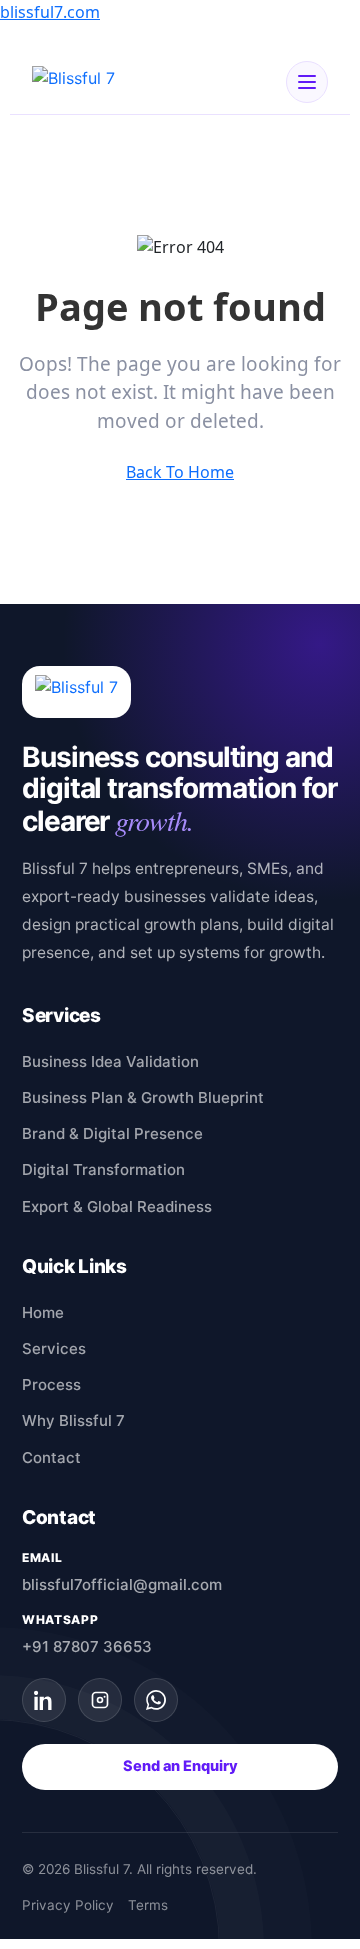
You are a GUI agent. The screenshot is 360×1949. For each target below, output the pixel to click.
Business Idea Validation (110, 1061)
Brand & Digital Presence (112, 1133)
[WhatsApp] (156, 1700)
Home (43, 1312)
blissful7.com (50, 12)
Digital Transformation (103, 1169)
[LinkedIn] (44, 1700)
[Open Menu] (307, 82)
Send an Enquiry (180, 1766)
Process (51, 1384)
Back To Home (180, 472)
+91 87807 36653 (87, 1646)
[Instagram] (100, 1700)
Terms (148, 1905)
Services (54, 1348)
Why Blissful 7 (73, 1420)
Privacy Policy (68, 1905)
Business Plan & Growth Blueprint (143, 1097)
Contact (51, 1457)
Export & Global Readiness (117, 1206)
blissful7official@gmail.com (122, 1584)
